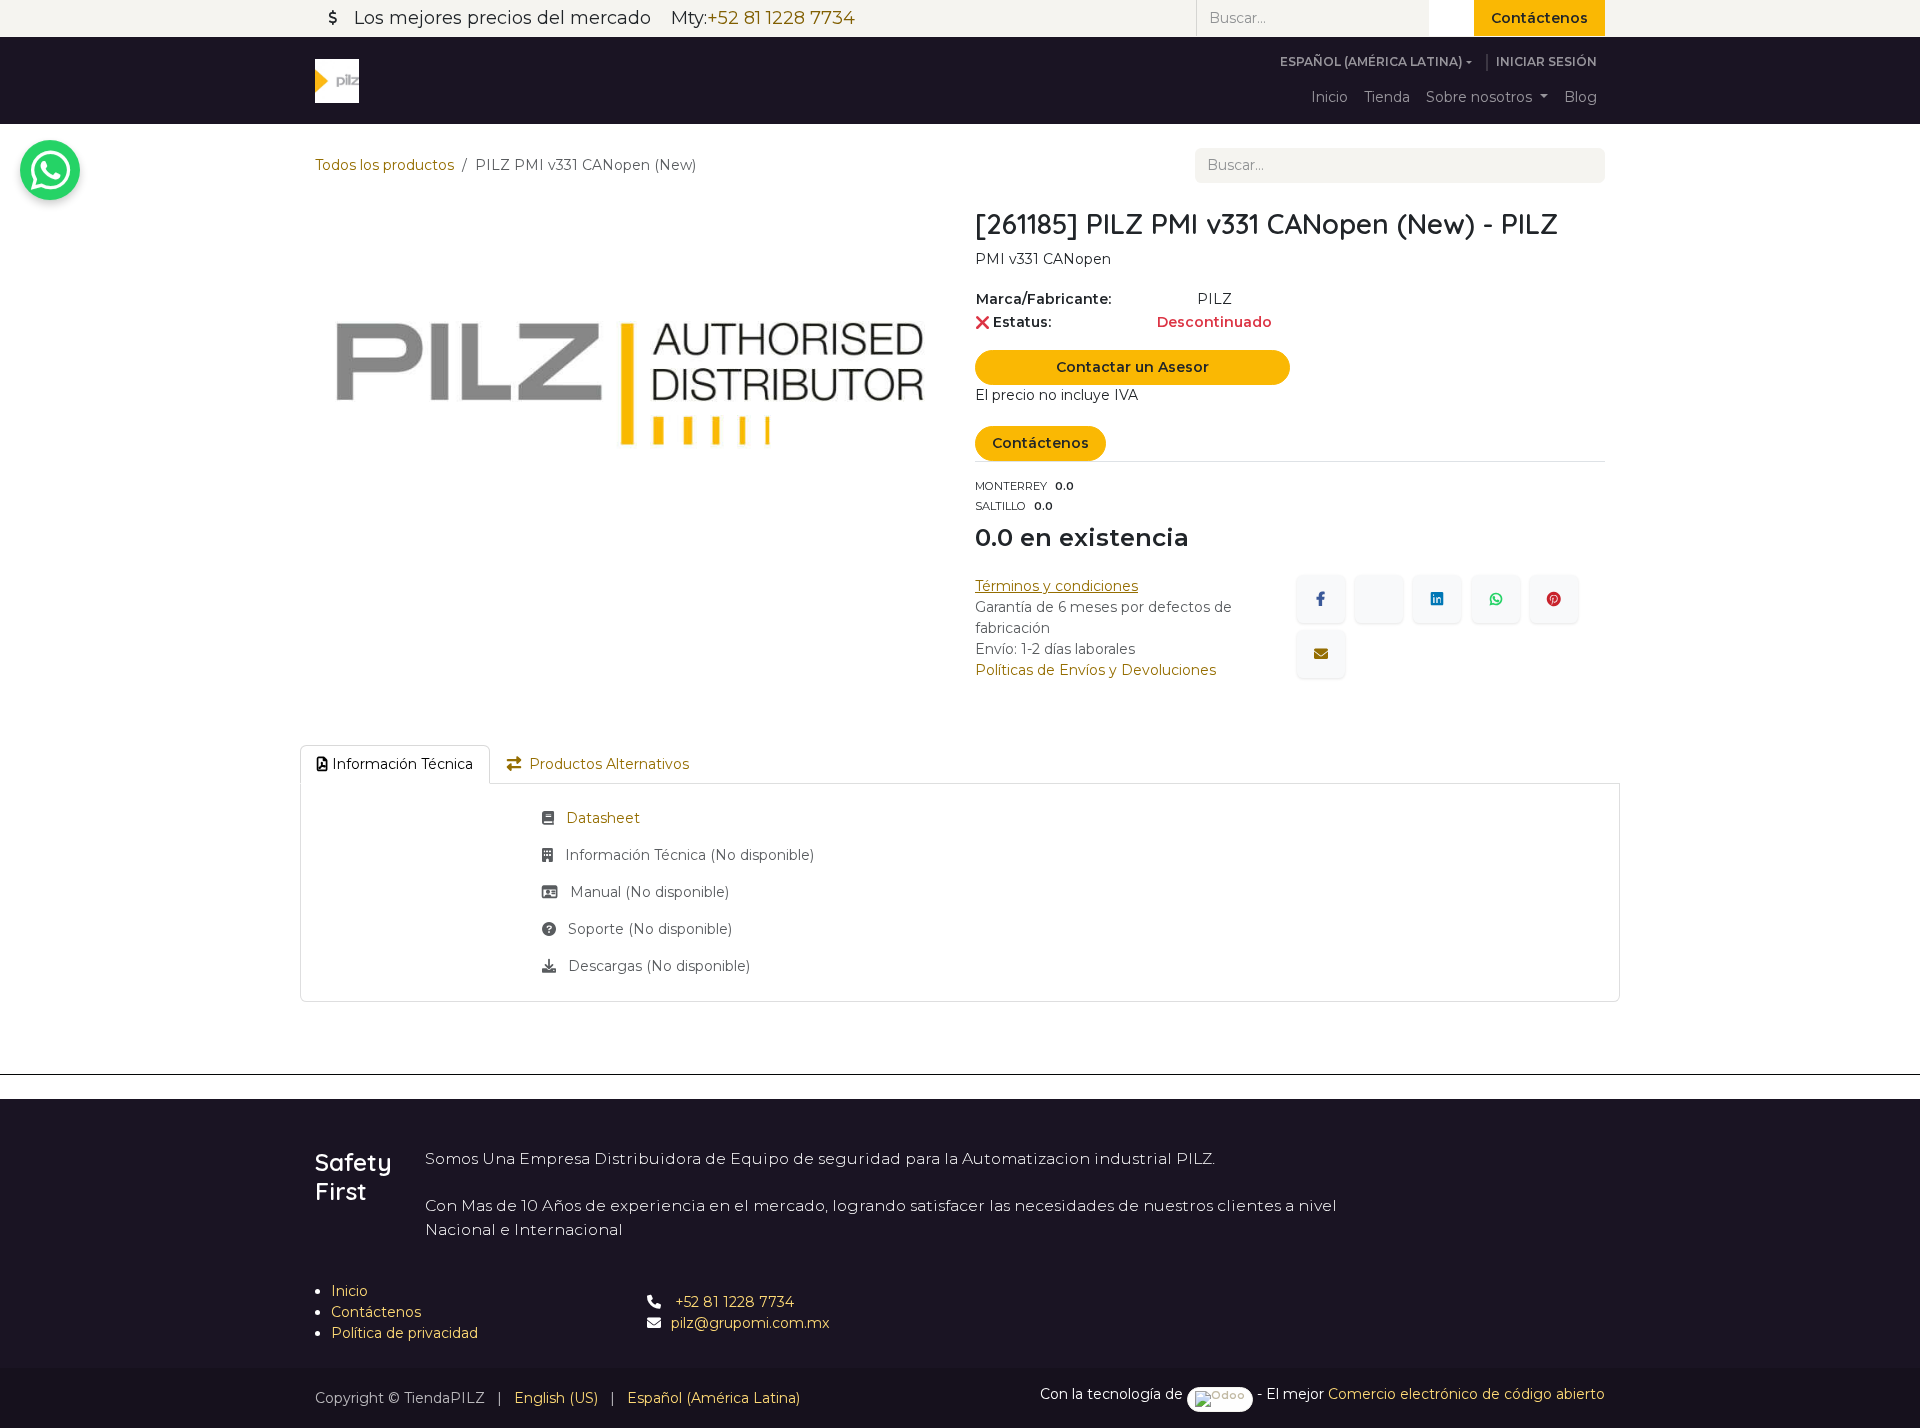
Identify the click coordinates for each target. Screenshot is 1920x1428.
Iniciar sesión (1546, 61)
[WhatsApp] (1496, 599)
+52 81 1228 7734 (732, 1302)
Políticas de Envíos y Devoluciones (1095, 670)
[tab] (395, 764)
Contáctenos (1539, 18)
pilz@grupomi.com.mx (750, 1323)
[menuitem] (1329, 97)
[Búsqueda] (1451, 18)
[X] (1379, 599)
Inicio (349, 1291)
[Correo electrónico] (1321, 654)
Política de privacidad (404, 1333)
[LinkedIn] (1437, 599)
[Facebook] (1321, 599)
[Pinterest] (1554, 599)
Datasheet (603, 818)
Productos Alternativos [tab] (609, 764)
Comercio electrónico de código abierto (1466, 1394)
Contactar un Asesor (1132, 367)
